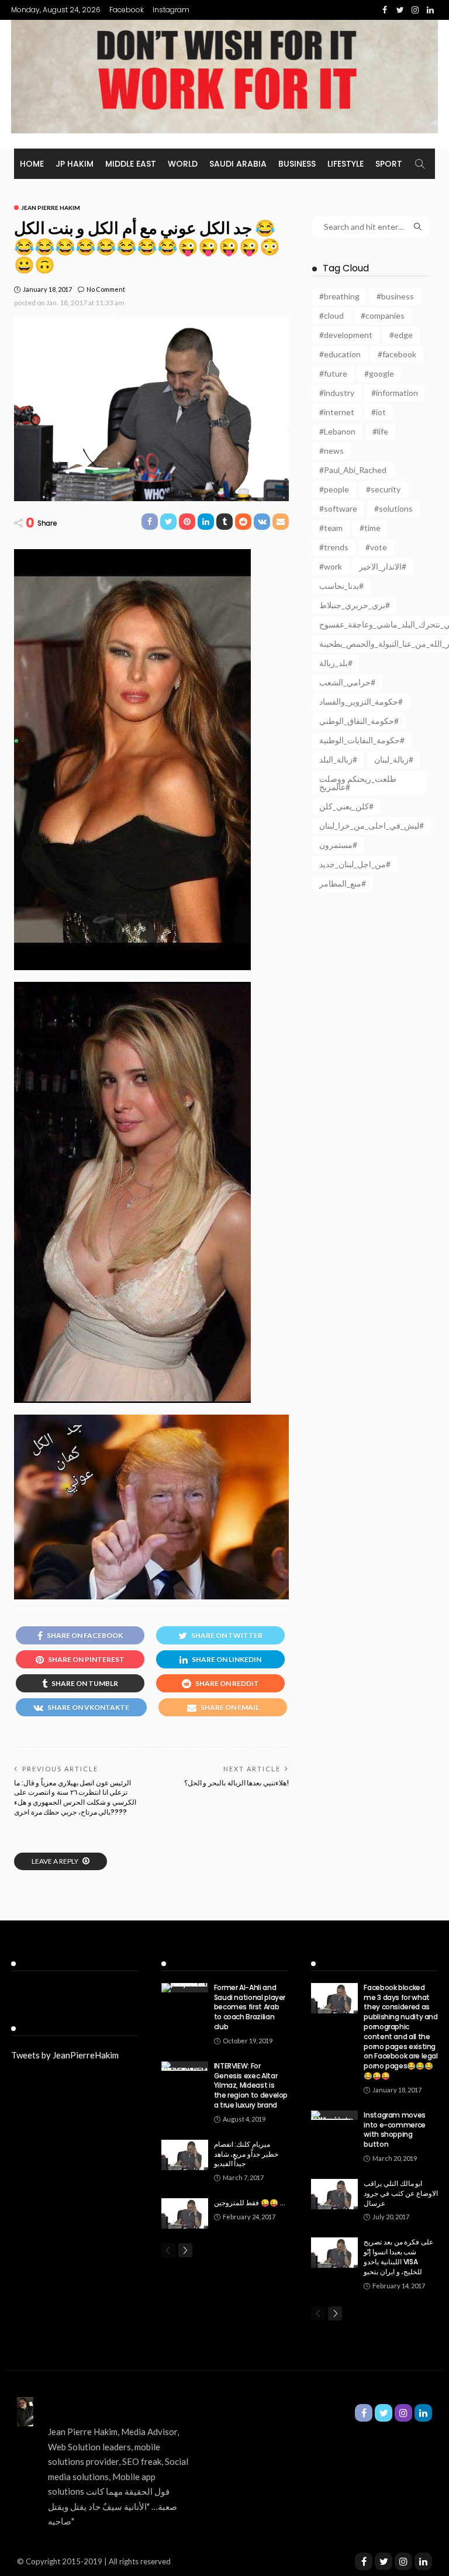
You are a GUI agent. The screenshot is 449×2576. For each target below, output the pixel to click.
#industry (337, 393)
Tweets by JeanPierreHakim (65, 2055)
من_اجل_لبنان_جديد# (355, 864)
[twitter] (384, 2561)
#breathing (339, 296)
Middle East (131, 164)
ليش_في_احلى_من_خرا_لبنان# (372, 825)
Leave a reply (56, 1861)
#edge (401, 335)
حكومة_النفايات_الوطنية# (362, 740)
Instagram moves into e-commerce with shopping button (395, 2130)
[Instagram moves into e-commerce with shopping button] (334, 2115)
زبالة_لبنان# (394, 759)
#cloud (331, 315)
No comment (106, 289)
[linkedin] (423, 2561)
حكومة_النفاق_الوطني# (359, 721)
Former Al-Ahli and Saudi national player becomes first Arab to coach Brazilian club (250, 2007)
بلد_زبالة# (336, 663)
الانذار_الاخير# (383, 566)
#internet (337, 412)
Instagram (171, 10)
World (183, 164)
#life (380, 431)
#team (331, 528)
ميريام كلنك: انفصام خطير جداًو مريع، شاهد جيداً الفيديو (246, 2154)
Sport (389, 164)
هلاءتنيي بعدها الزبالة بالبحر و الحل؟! (236, 1783)
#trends (334, 547)
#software (338, 508)
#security (383, 489)
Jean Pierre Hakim (51, 208)
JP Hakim (75, 164)
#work (331, 566)
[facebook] (364, 2561)
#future (333, 373)
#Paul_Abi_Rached (353, 470)
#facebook (397, 354)
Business (297, 164)
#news (331, 451)
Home (32, 164)
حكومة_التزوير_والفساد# (361, 701)
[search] (420, 164)
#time (370, 528)
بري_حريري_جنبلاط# (355, 605)
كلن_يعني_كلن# (346, 806)
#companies (383, 315)
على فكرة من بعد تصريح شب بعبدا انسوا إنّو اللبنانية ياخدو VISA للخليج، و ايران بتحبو (398, 2256)
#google (379, 373)
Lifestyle (346, 164)
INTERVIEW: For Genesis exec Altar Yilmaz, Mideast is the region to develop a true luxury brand (251, 2085)
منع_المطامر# (343, 883)
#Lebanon (337, 431)
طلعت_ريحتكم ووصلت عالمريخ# (358, 783)
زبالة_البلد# (338, 759)
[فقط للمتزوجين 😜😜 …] (185, 2213)
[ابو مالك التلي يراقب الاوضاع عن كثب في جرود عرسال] (334, 2194)
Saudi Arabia (238, 164)
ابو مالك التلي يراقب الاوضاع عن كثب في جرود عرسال (401, 2193)
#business (395, 296)
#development (346, 335)
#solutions (393, 508)
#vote (376, 547)
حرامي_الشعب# (347, 682)
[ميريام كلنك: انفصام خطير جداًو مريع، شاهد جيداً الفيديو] (185, 2155)
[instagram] (403, 2561)
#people (334, 489)
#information (395, 393)
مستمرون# (338, 845)
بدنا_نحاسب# (341, 586)
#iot (379, 412)
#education (340, 354)
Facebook (127, 10)
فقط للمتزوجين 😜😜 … (250, 2203)
